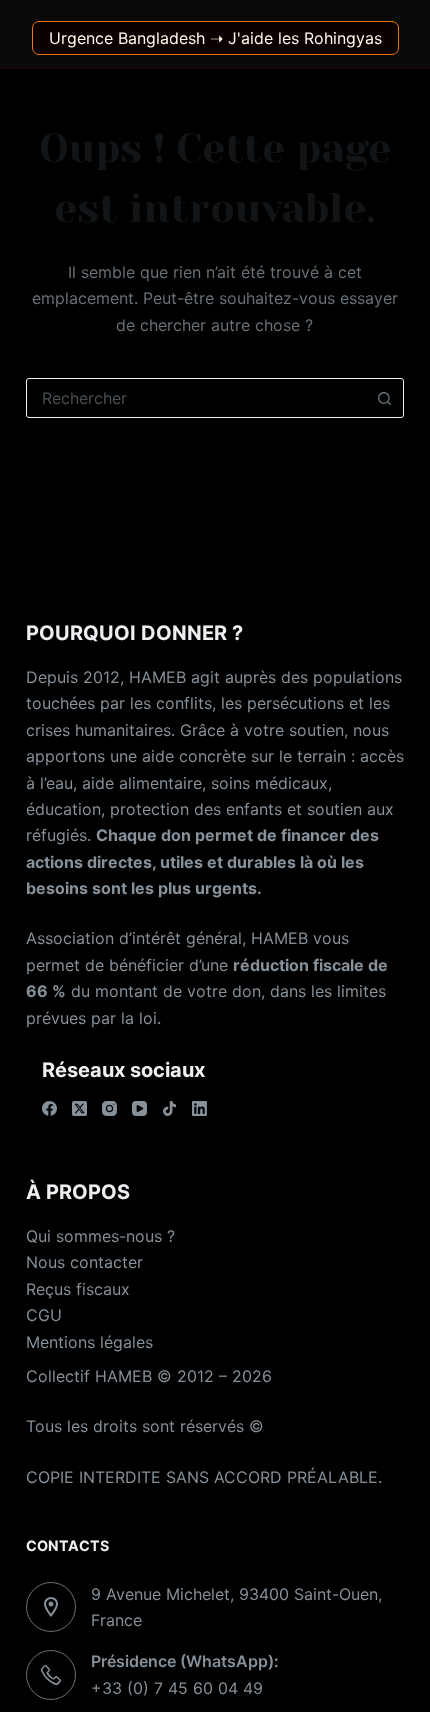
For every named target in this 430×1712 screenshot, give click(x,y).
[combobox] (196, 398)
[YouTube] (139, 1108)
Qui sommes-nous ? (100, 1236)
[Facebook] (49, 1108)
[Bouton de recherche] (384, 398)
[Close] (414, 16)
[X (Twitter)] (79, 1108)
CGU (44, 1315)
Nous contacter (84, 1262)
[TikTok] (169, 1108)
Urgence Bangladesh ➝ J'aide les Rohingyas (215, 38)
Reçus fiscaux (78, 1289)
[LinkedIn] (199, 1108)
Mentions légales (89, 1342)
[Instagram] (109, 1108)
